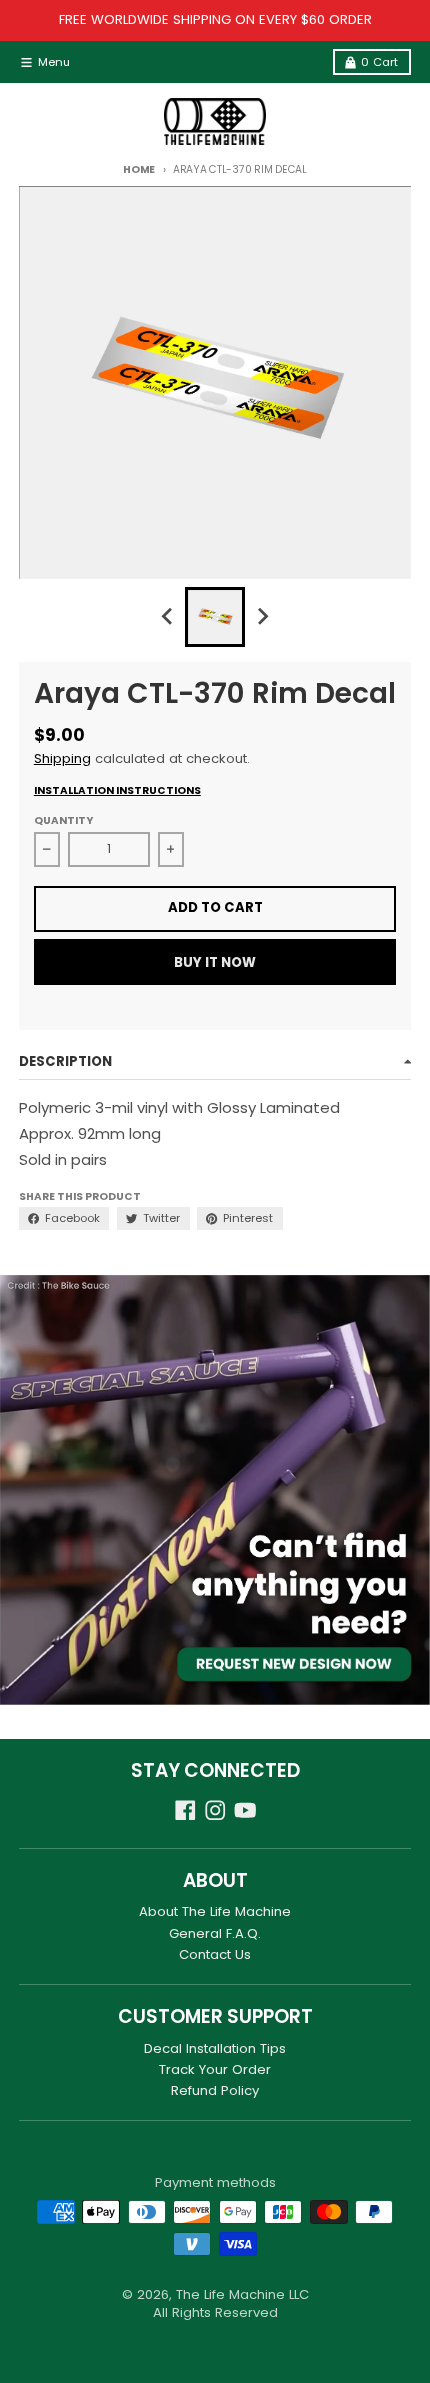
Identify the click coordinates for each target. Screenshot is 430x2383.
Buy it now (215, 962)
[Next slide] (262, 617)
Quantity (63, 820)
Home (139, 169)
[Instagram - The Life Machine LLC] (215, 1810)
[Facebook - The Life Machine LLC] (185, 1810)
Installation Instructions (117, 790)
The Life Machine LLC (242, 2294)
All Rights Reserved (215, 2312)
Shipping (62, 758)
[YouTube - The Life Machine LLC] (245, 1810)
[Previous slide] (168, 617)
